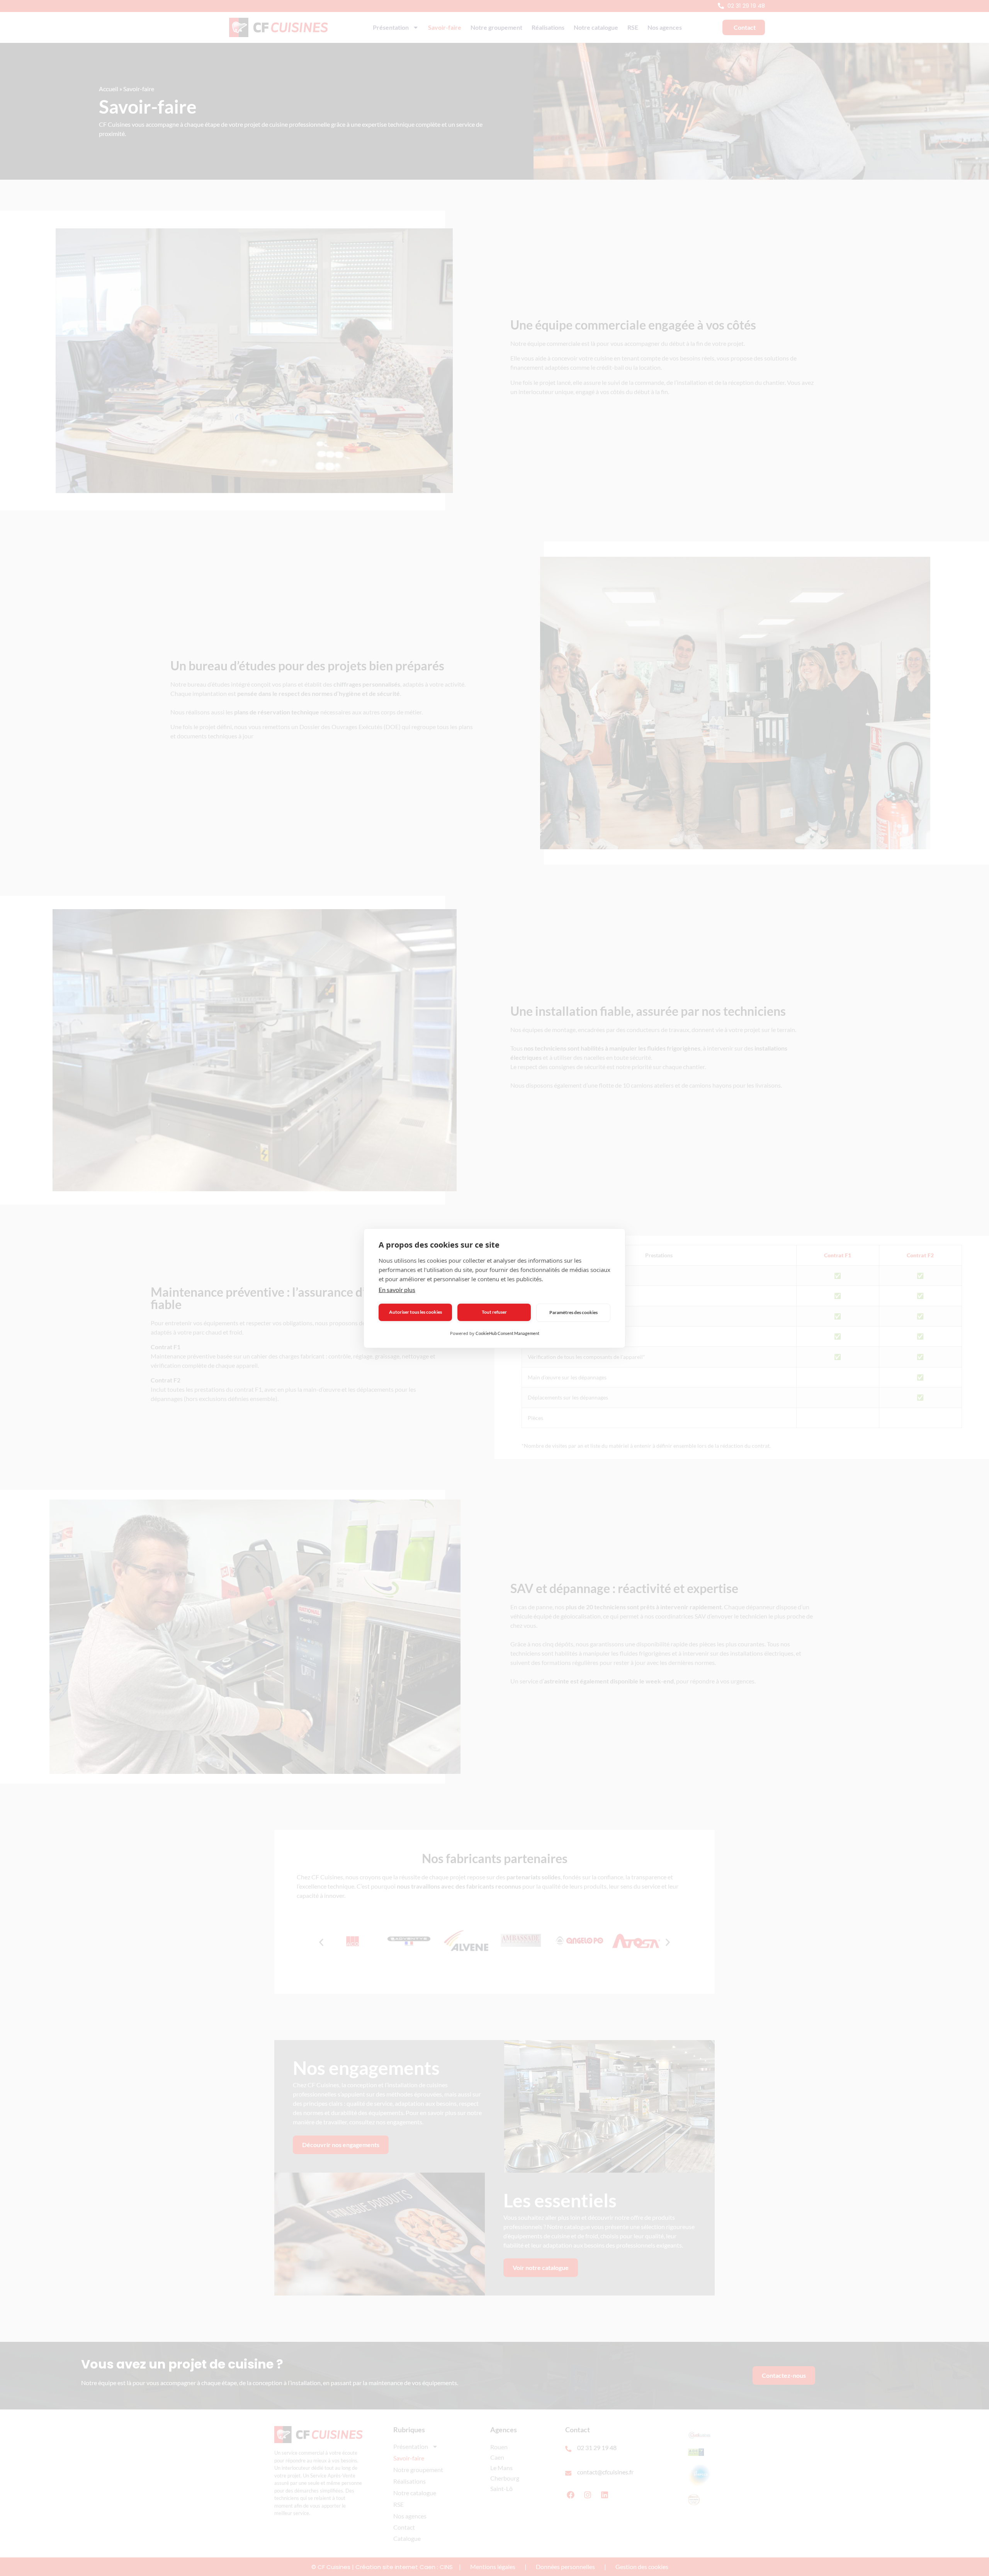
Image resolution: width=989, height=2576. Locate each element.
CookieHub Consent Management (507, 1333)
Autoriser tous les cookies (415, 1312)
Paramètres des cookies (574, 1312)
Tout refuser (494, 1312)
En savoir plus (397, 1290)
